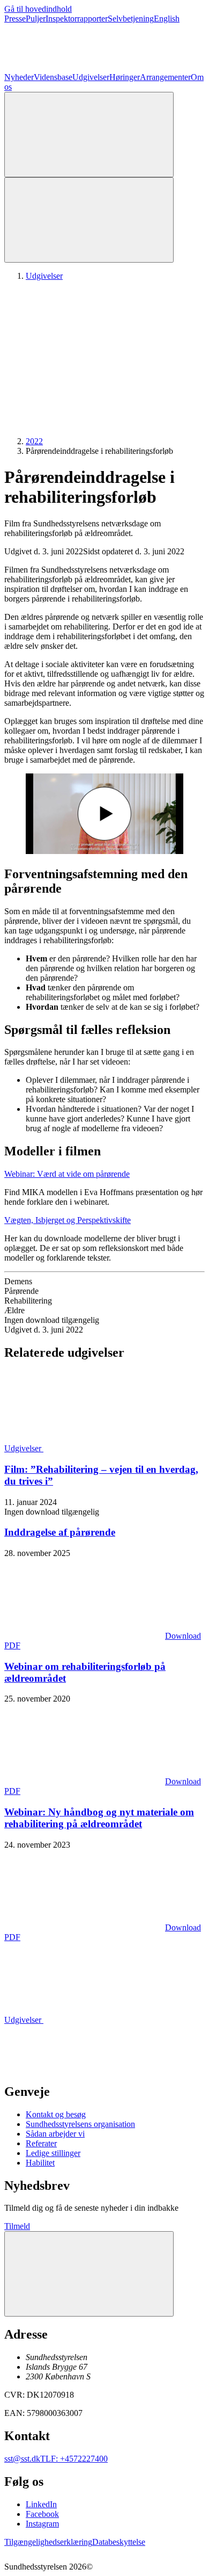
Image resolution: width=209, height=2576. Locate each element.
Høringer (125, 77)
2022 (34, 441)
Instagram (42, 2524)
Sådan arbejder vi (55, 2134)
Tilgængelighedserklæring (48, 2542)
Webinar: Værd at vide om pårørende (67, 1174)
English (167, 19)
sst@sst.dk (22, 2459)
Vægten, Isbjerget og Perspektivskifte (68, 1220)
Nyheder (19, 77)
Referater (41, 2143)
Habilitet (40, 2163)
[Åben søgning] (89, 135)
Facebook (42, 2514)
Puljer (36, 19)
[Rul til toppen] (89, 2274)
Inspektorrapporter (77, 19)
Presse (15, 19)
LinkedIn (41, 2504)
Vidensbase (53, 77)
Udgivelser (91, 77)
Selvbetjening (131, 19)
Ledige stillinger (53, 2153)
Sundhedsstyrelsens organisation (80, 2124)
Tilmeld (17, 2226)
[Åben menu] (89, 220)
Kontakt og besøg (56, 2114)
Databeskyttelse (119, 2542)
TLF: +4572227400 (74, 2459)
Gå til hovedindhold (38, 9)
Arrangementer (165, 77)
